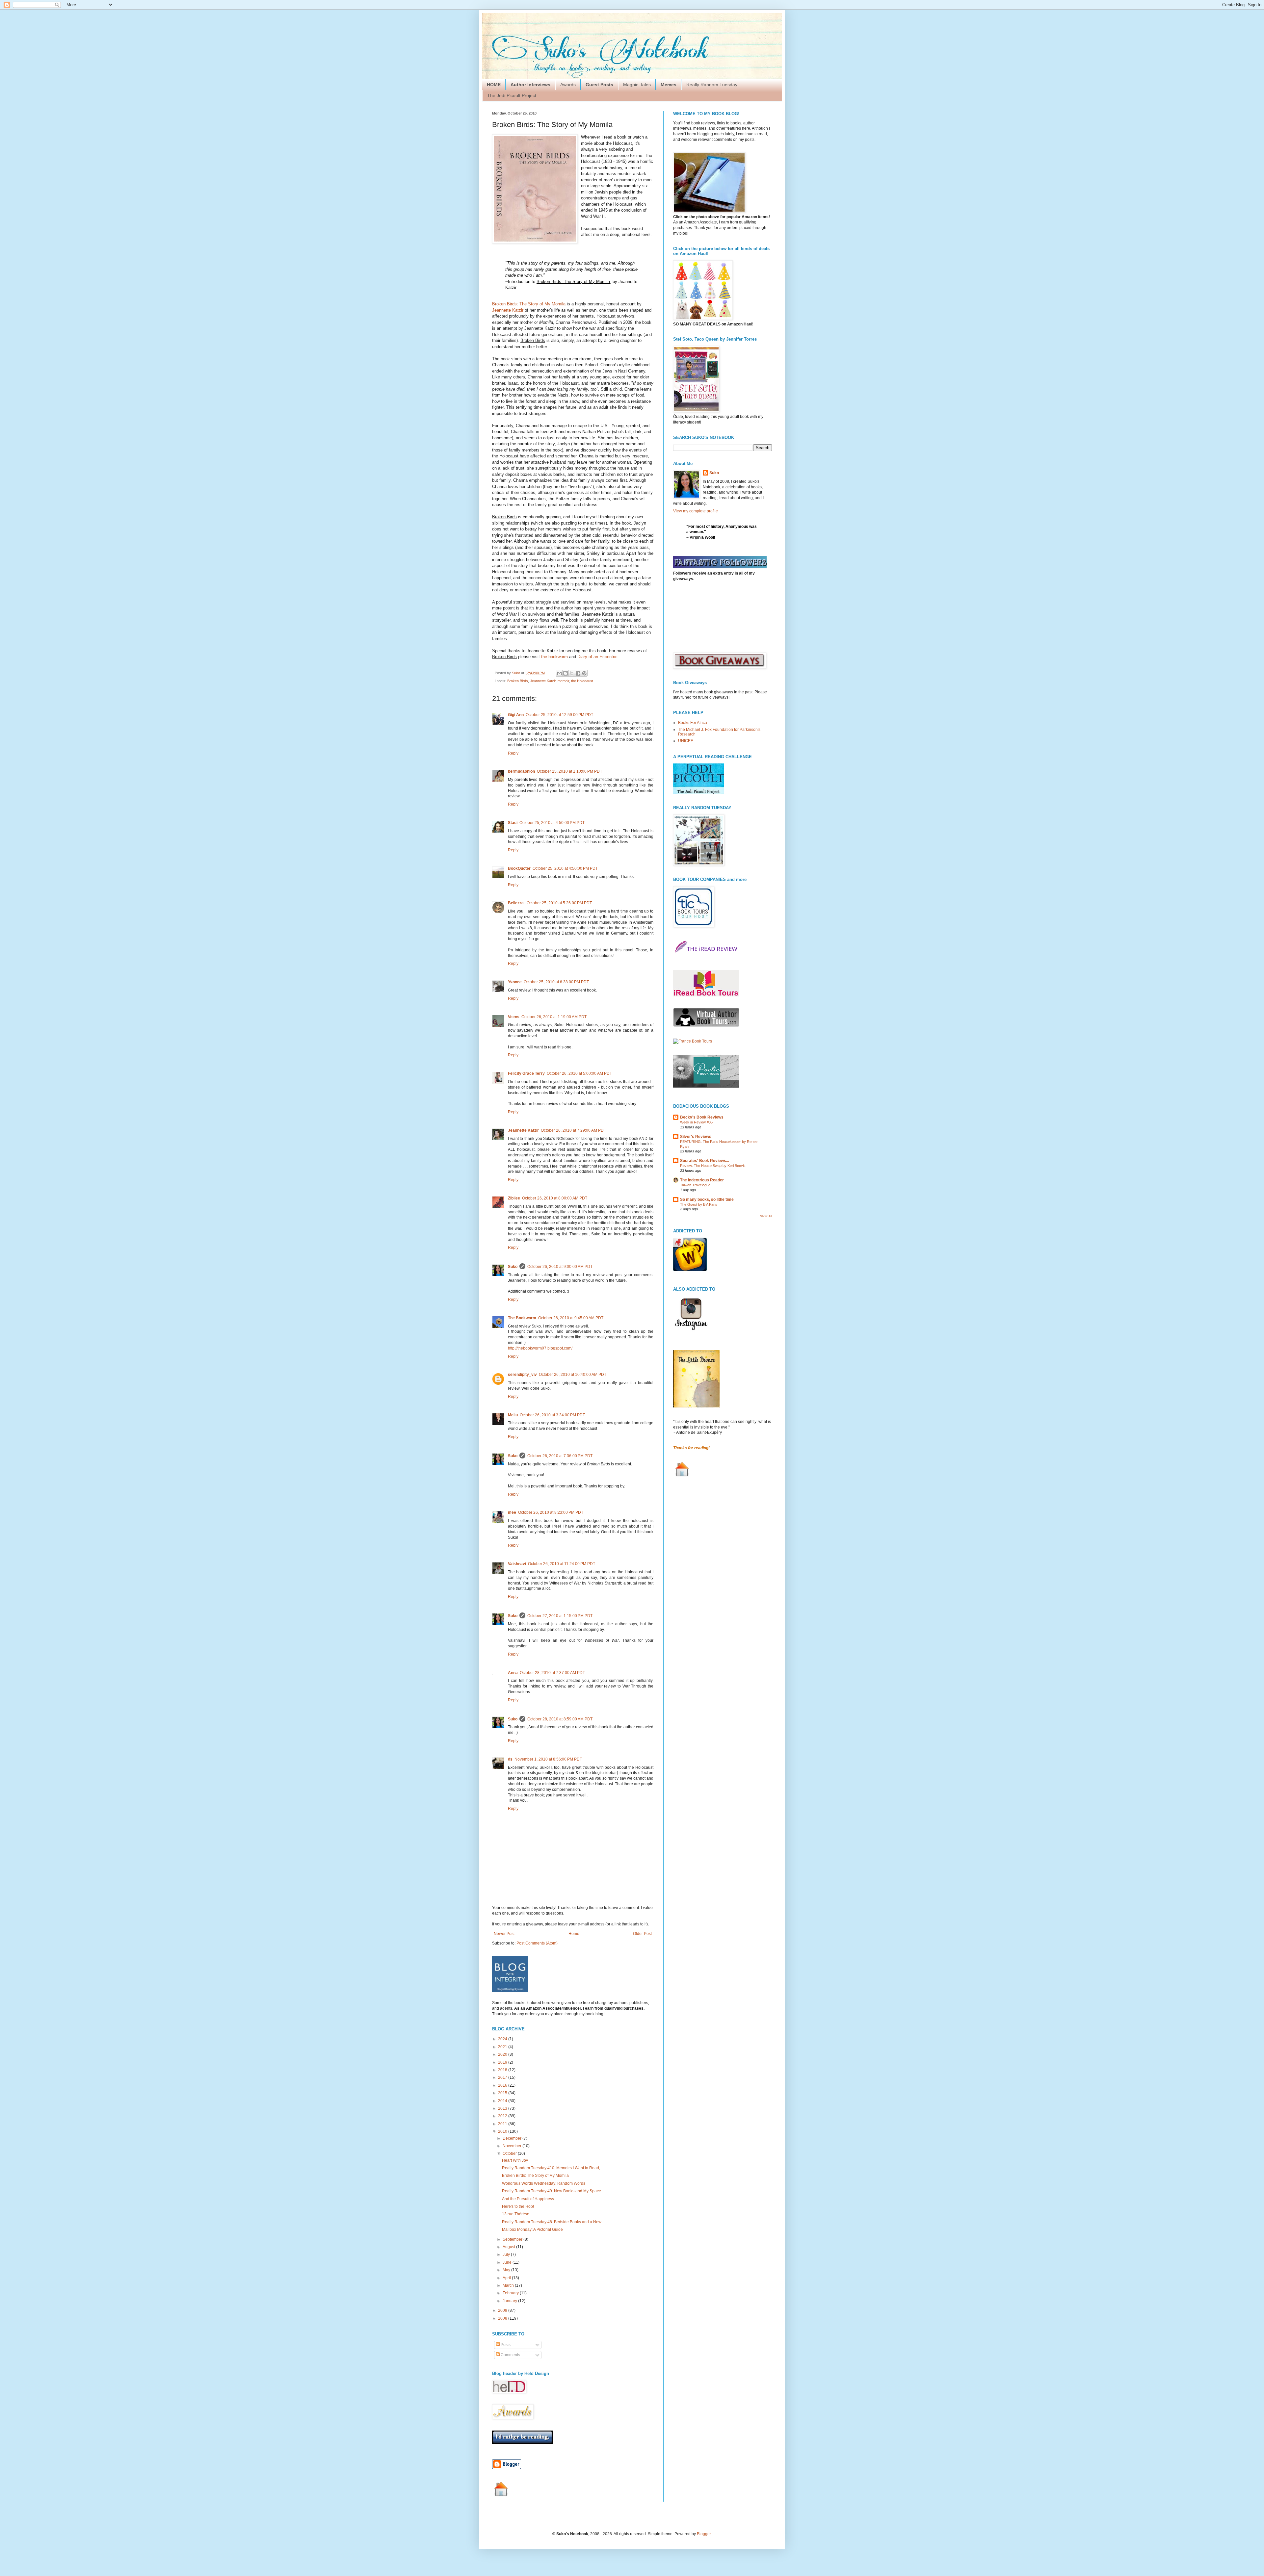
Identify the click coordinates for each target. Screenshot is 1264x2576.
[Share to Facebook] (578, 673)
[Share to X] (572, 673)
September (513, 2239)
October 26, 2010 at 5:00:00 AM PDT (579, 1073)
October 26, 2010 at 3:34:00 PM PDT (552, 1415)
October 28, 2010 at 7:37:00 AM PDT (552, 1673)
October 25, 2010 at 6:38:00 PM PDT (556, 982)
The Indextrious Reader (702, 1180)
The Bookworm (522, 1318)
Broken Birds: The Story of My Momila (535, 2176)
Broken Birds (518, 681)
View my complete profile (696, 511)
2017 (503, 2077)
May (507, 2270)
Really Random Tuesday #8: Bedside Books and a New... (553, 2222)
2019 (503, 2062)
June (508, 2262)
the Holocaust (582, 681)
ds (510, 1759)
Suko (513, 1267)
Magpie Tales (637, 85)
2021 (503, 2047)
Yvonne (515, 982)
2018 (503, 2070)
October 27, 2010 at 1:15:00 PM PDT (560, 1616)
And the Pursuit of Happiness (528, 2199)
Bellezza (516, 903)
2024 (503, 2039)
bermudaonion (521, 771)
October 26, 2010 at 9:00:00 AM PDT (560, 1267)
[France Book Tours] (693, 1041)
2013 (503, 2108)
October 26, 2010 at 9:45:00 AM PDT (571, 1318)
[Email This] (559, 673)
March (509, 2285)
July (507, 2254)
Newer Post (504, 1934)
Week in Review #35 (696, 1122)
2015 (503, 2093)
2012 (503, 2116)
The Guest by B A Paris (699, 1204)
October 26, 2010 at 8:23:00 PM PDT (551, 1512)
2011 (503, 2124)
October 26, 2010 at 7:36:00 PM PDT (560, 1456)
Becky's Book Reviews (702, 1117)
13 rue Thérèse (516, 2214)
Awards (568, 85)
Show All (766, 1216)
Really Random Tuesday (712, 85)
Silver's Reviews (696, 1137)
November (513, 2146)
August (509, 2247)
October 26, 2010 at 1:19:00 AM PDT (554, 1017)
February (511, 2293)
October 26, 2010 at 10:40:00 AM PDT (573, 1375)
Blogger (704, 2534)
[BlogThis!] (566, 673)
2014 (503, 2101)
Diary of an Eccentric (597, 657)
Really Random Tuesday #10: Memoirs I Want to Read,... (553, 2168)
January (510, 2301)
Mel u (513, 1415)
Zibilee (514, 1198)
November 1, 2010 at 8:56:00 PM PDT (548, 1759)
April (507, 2278)
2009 (503, 2310)
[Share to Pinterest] (584, 673)
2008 (503, 2318)
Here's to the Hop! (518, 2206)
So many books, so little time (707, 1199)
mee (512, 1512)
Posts (505, 2345)
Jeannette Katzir (508, 310)
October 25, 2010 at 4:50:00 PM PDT (552, 823)
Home (574, 1934)
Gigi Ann (516, 715)
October (510, 2153)
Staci (513, 823)
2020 (503, 2054)
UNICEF (685, 741)
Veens (514, 1017)
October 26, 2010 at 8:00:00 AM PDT (555, 1198)
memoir (563, 681)
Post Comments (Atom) (537, 1943)
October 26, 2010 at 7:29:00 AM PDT (573, 1130)
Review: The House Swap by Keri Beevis (713, 1166)
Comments (510, 2355)
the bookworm (554, 657)
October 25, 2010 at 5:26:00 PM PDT (559, 903)
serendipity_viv (522, 1375)
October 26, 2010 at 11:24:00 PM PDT (562, 1564)
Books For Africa (693, 723)
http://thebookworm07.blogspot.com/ (540, 1348)
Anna (513, 1673)
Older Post (642, 1934)
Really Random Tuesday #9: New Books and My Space (552, 2191)
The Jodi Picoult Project (512, 95)
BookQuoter (519, 868)
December (513, 2138)
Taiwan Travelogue (695, 1185)
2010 (503, 2131)
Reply (513, 753)
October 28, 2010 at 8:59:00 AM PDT (560, 1719)
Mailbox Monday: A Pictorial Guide (532, 2229)
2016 (503, 2085)
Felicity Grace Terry (526, 1073)
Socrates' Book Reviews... (705, 1161)
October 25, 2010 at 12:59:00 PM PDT (559, 715)
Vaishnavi (517, 1564)
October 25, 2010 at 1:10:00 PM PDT (569, 771)
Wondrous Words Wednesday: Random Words (544, 2183)
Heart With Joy (515, 2160)
